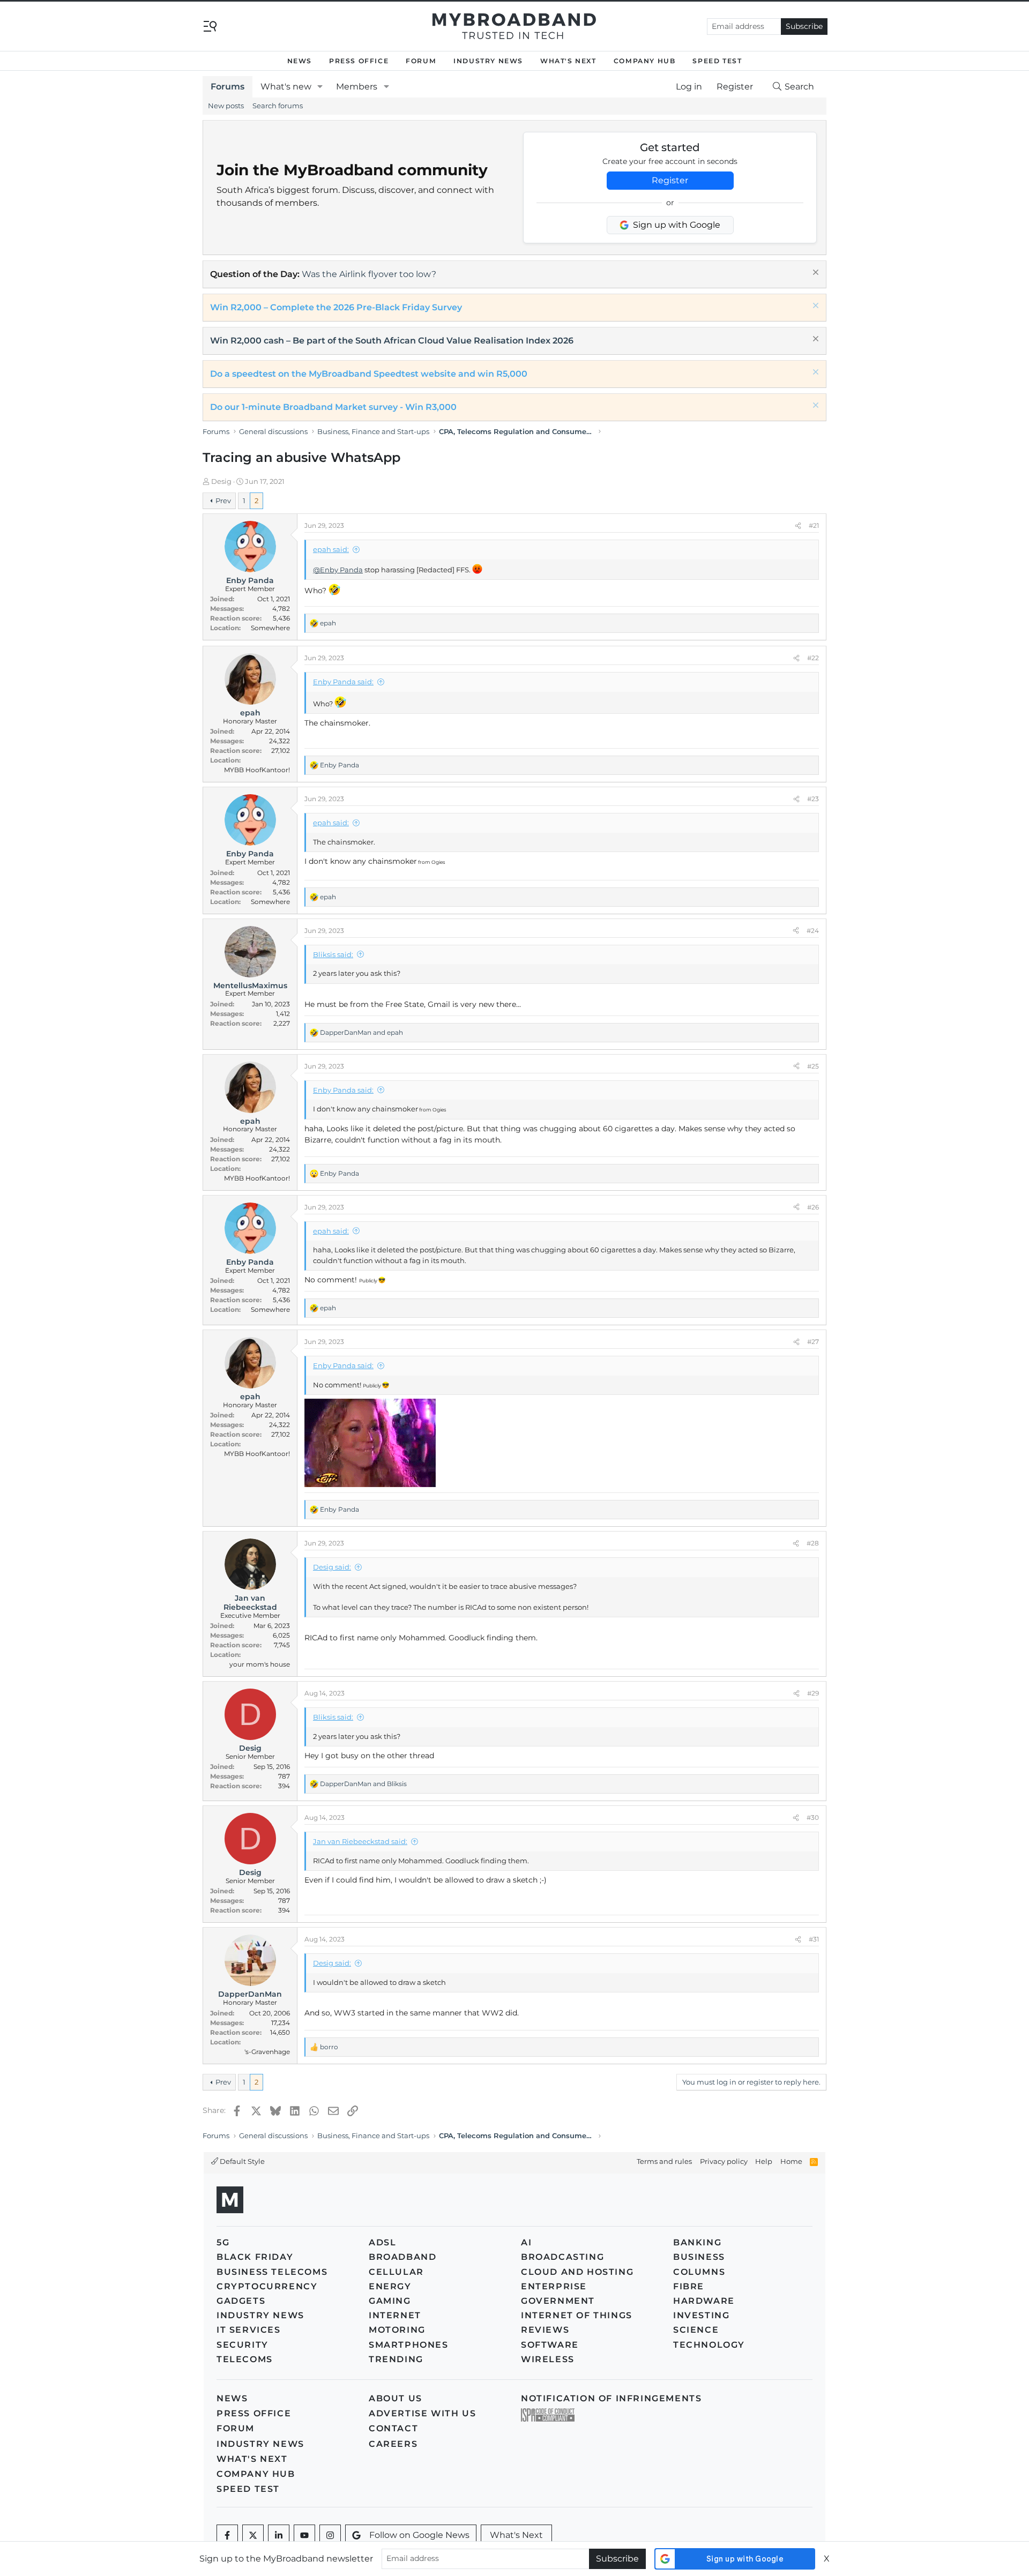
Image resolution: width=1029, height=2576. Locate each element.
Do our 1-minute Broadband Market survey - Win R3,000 (333, 407)
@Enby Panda (338, 570)
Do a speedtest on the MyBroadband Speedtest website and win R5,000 (369, 374)
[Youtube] (304, 2535)
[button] (320, 87)
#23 (813, 799)
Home (791, 2161)
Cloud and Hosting (577, 2272)
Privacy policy (724, 2161)
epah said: (331, 549)
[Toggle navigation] (210, 25)
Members (357, 87)
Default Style (241, 2161)
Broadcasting (562, 2257)
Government (558, 2301)
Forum (421, 61)
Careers (393, 2444)
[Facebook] (227, 2535)
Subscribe (804, 26)
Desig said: (332, 1567)
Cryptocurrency (267, 2286)
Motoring (397, 2330)
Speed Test (717, 61)
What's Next (568, 61)
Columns (699, 2272)
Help (764, 2161)
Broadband (402, 2257)
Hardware (704, 2301)
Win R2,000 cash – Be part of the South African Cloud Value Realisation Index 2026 (392, 341)
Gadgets (241, 2301)
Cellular (396, 2272)
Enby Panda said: (343, 682)
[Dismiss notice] (814, 274)
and (361, 1032)
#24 (813, 931)
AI (526, 2242)
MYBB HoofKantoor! (257, 770)
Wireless (548, 2359)
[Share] (798, 526)
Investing (701, 2315)
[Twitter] (253, 2535)
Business (699, 2257)
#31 (814, 1939)
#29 (813, 1693)
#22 (813, 658)
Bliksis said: (333, 954)
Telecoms (245, 2359)
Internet (395, 2315)
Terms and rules (664, 2161)
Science (696, 2330)
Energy (390, 2286)
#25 (813, 1066)
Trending (396, 2359)
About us (396, 2398)
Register (670, 180)
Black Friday (255, 2257)
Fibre (689, 2286)
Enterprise (554, 2286)
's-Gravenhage (267, 2052)
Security (243, 2345)
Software (550, 2345)
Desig (221, 481)
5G (223, 2242)
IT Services (249, 2330)
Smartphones (409, 2345)
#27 (813, 1342)
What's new (286, 87)
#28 (813, 1543)
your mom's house (260, 1664)
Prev (223, 501)
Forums (228, 87)
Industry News (488, 61)
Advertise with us (422, 2413)
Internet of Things (577, 2315)
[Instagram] (330, 2535)
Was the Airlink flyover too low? (369, 274)
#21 (814, 525)
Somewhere (270, 628)
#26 (813, 1207)
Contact (393, 2428)
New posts (226, 106)
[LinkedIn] (279, 2535)
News (300, 61)
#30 (813, 1817)
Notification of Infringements (611, 2398)
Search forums (278, 106)
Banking (697, 2242)
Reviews (545, 2330)
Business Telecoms (272, 2272)
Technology (709, 2345)
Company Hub (645, 61)
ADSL (382, 2242)
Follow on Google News (419, 2535)
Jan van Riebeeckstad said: (360, 1841)
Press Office (359, 61)
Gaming (390, 2301)
